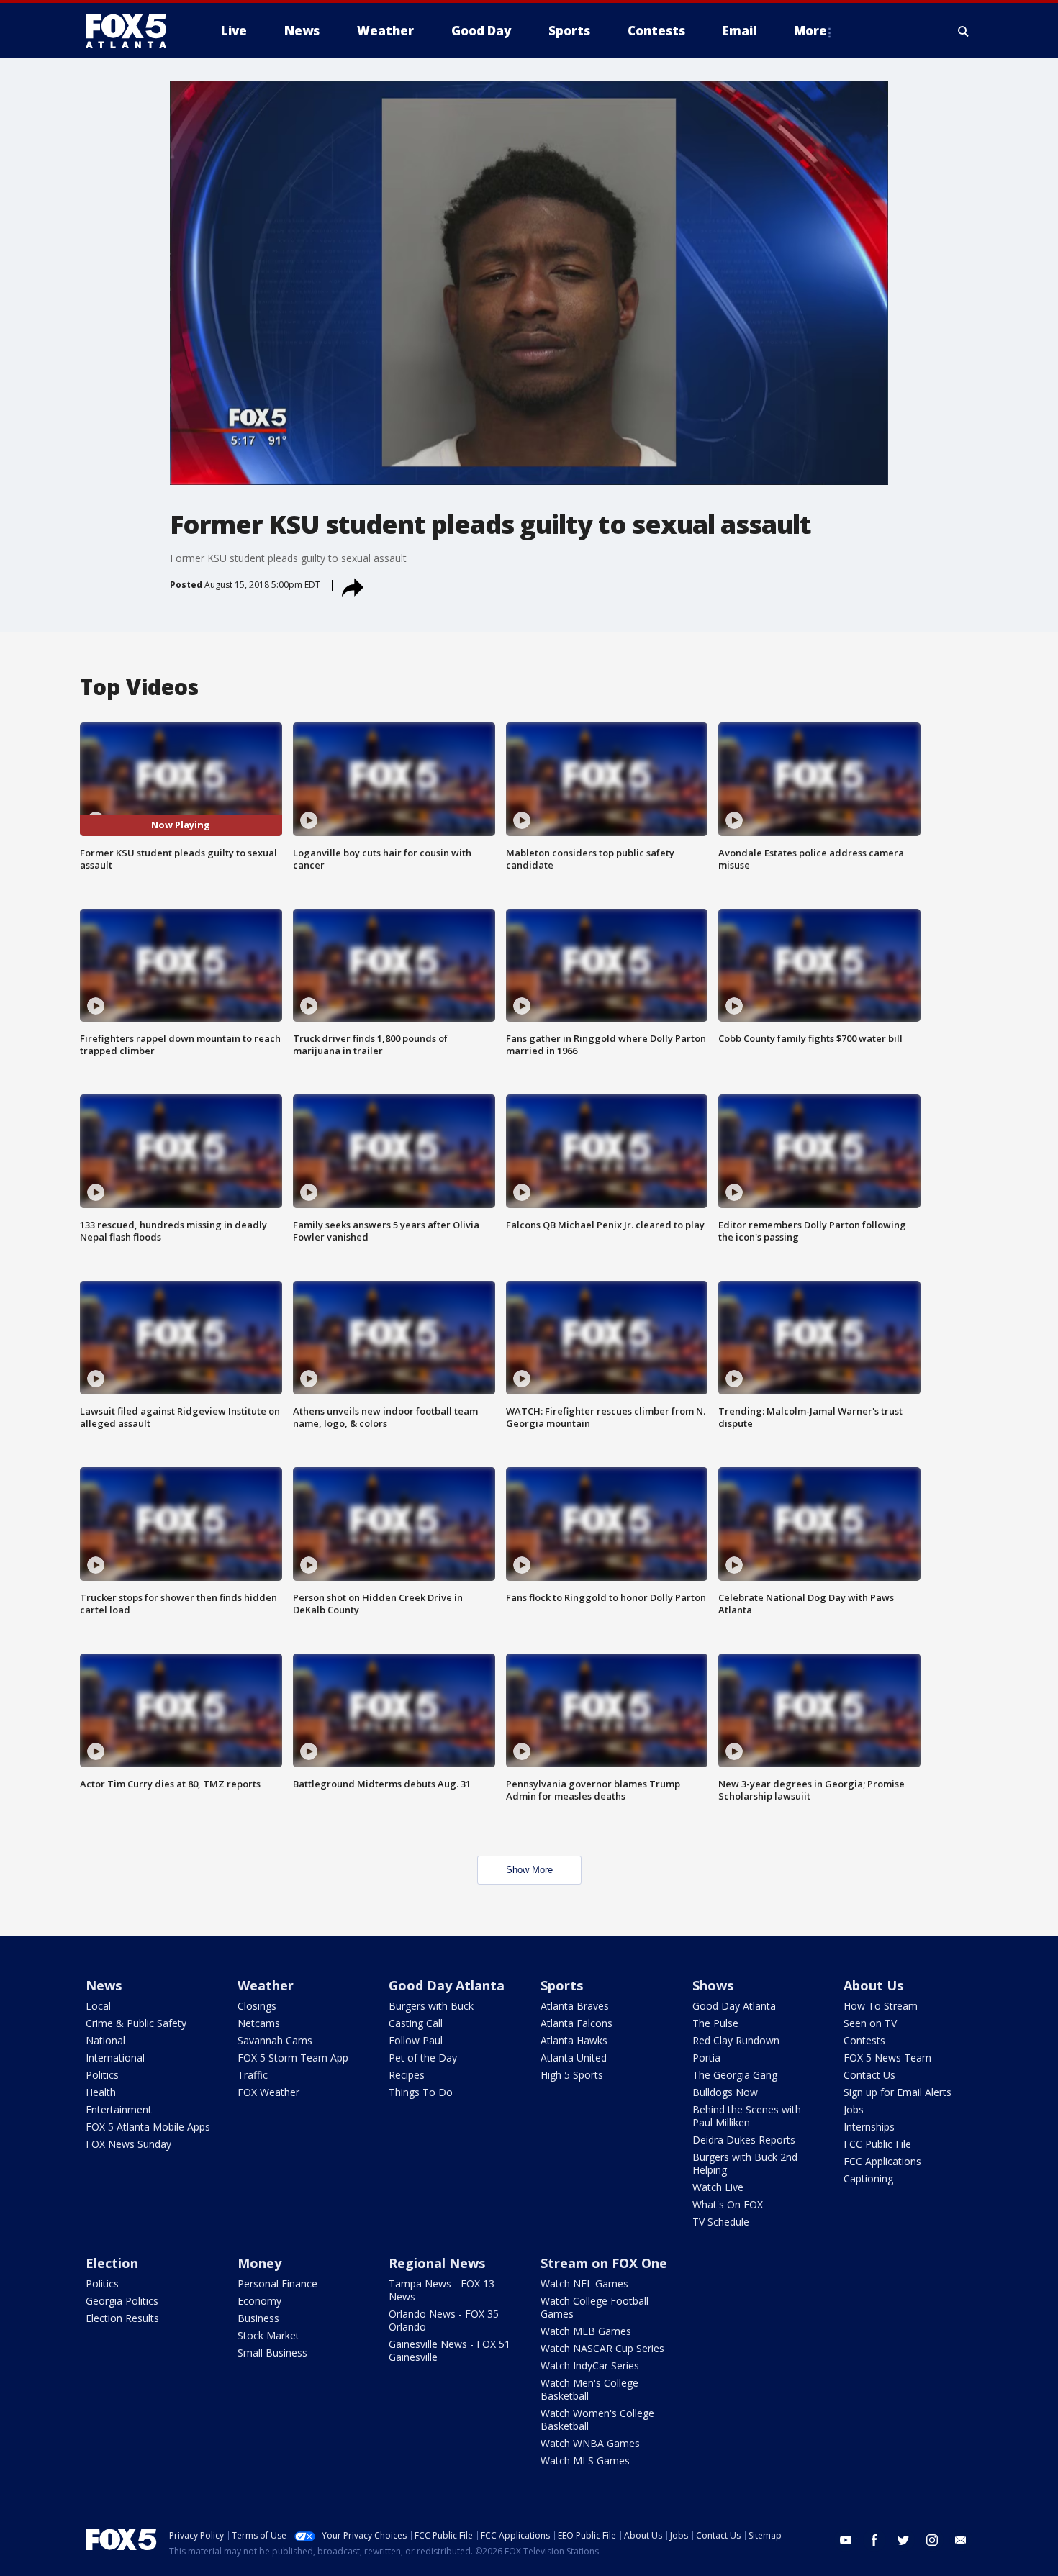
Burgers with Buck (431, 2006)
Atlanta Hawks (574, 2040)
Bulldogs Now (725, 2092)
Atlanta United (574, 2058)
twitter (903, 2540)
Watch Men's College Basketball (589, 2389)
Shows (713, 1985)
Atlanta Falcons (577, 2023)
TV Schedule (721, 2222)
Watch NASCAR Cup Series (602, 2348)
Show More (529, 1870)
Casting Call (416, 2023)
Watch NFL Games (584, 2284)
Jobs (854, 2109)
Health (101, 2092)
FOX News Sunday (128, 2144)
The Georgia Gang (735, 2075)
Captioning (868, 2178)
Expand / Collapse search (964, 31)
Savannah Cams (275, 2040)
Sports (562, 1985)
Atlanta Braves (575, 2006)
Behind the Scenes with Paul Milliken (747, 2116)
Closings (257, 2006)
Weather (266, 1985)
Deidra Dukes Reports (744, 2140)
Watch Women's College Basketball (597, 2419)
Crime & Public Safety (136, 2023)
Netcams (259, 2023)
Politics (102, 2075)
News (104, 1985)
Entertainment (119, 2109)
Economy (259, 2301)
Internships (869, 2127)
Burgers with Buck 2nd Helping (745, 2163)
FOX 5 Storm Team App (293, 2058)
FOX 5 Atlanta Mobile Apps (148, 2127)
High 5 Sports (572, 2075)
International (115, 2058)
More (810, 31)
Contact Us (869, 2075)
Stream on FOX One (604, 2263)
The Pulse (715, 2023)
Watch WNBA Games (590, 2443)
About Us (873, 1985)
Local (98, 2006)
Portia (706, 2058)
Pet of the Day (423, 2058)
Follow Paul (416, 2040)
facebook (874, 2540)
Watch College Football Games (594, 2307)
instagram (932, 2540)
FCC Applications (882, 2161)
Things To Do (421, 2092)
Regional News (437, 2263)
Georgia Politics (122, 2301)
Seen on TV (870, 2023)
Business (258, 2318)
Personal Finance (277, 2284)
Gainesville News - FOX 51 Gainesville (449, 2350)
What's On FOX (728, 2204)
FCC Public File (877, 2144)
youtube (846, 2540)
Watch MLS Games (585, 2461)
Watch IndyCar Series (590, 2366)
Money (259, 2263)
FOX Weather (268, 2092)
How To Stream (881, 2006)
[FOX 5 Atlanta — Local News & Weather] (133, 31)
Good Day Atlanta (447, 1985)
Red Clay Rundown (736, 2040)
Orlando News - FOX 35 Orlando (444, 2320)
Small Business (272, 2353)
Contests (864, 2040)
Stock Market (268, 2335)
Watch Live (718, 2187)
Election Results (122, 2318)
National (105, 2040)
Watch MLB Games (586, 2331)
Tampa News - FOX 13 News (442, 2290)
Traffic (253, 2075)
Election (112, 2263)
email (961, 2540)
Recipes (407, 2075)
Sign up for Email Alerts (898, 2092)
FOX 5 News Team (887, 2058)
